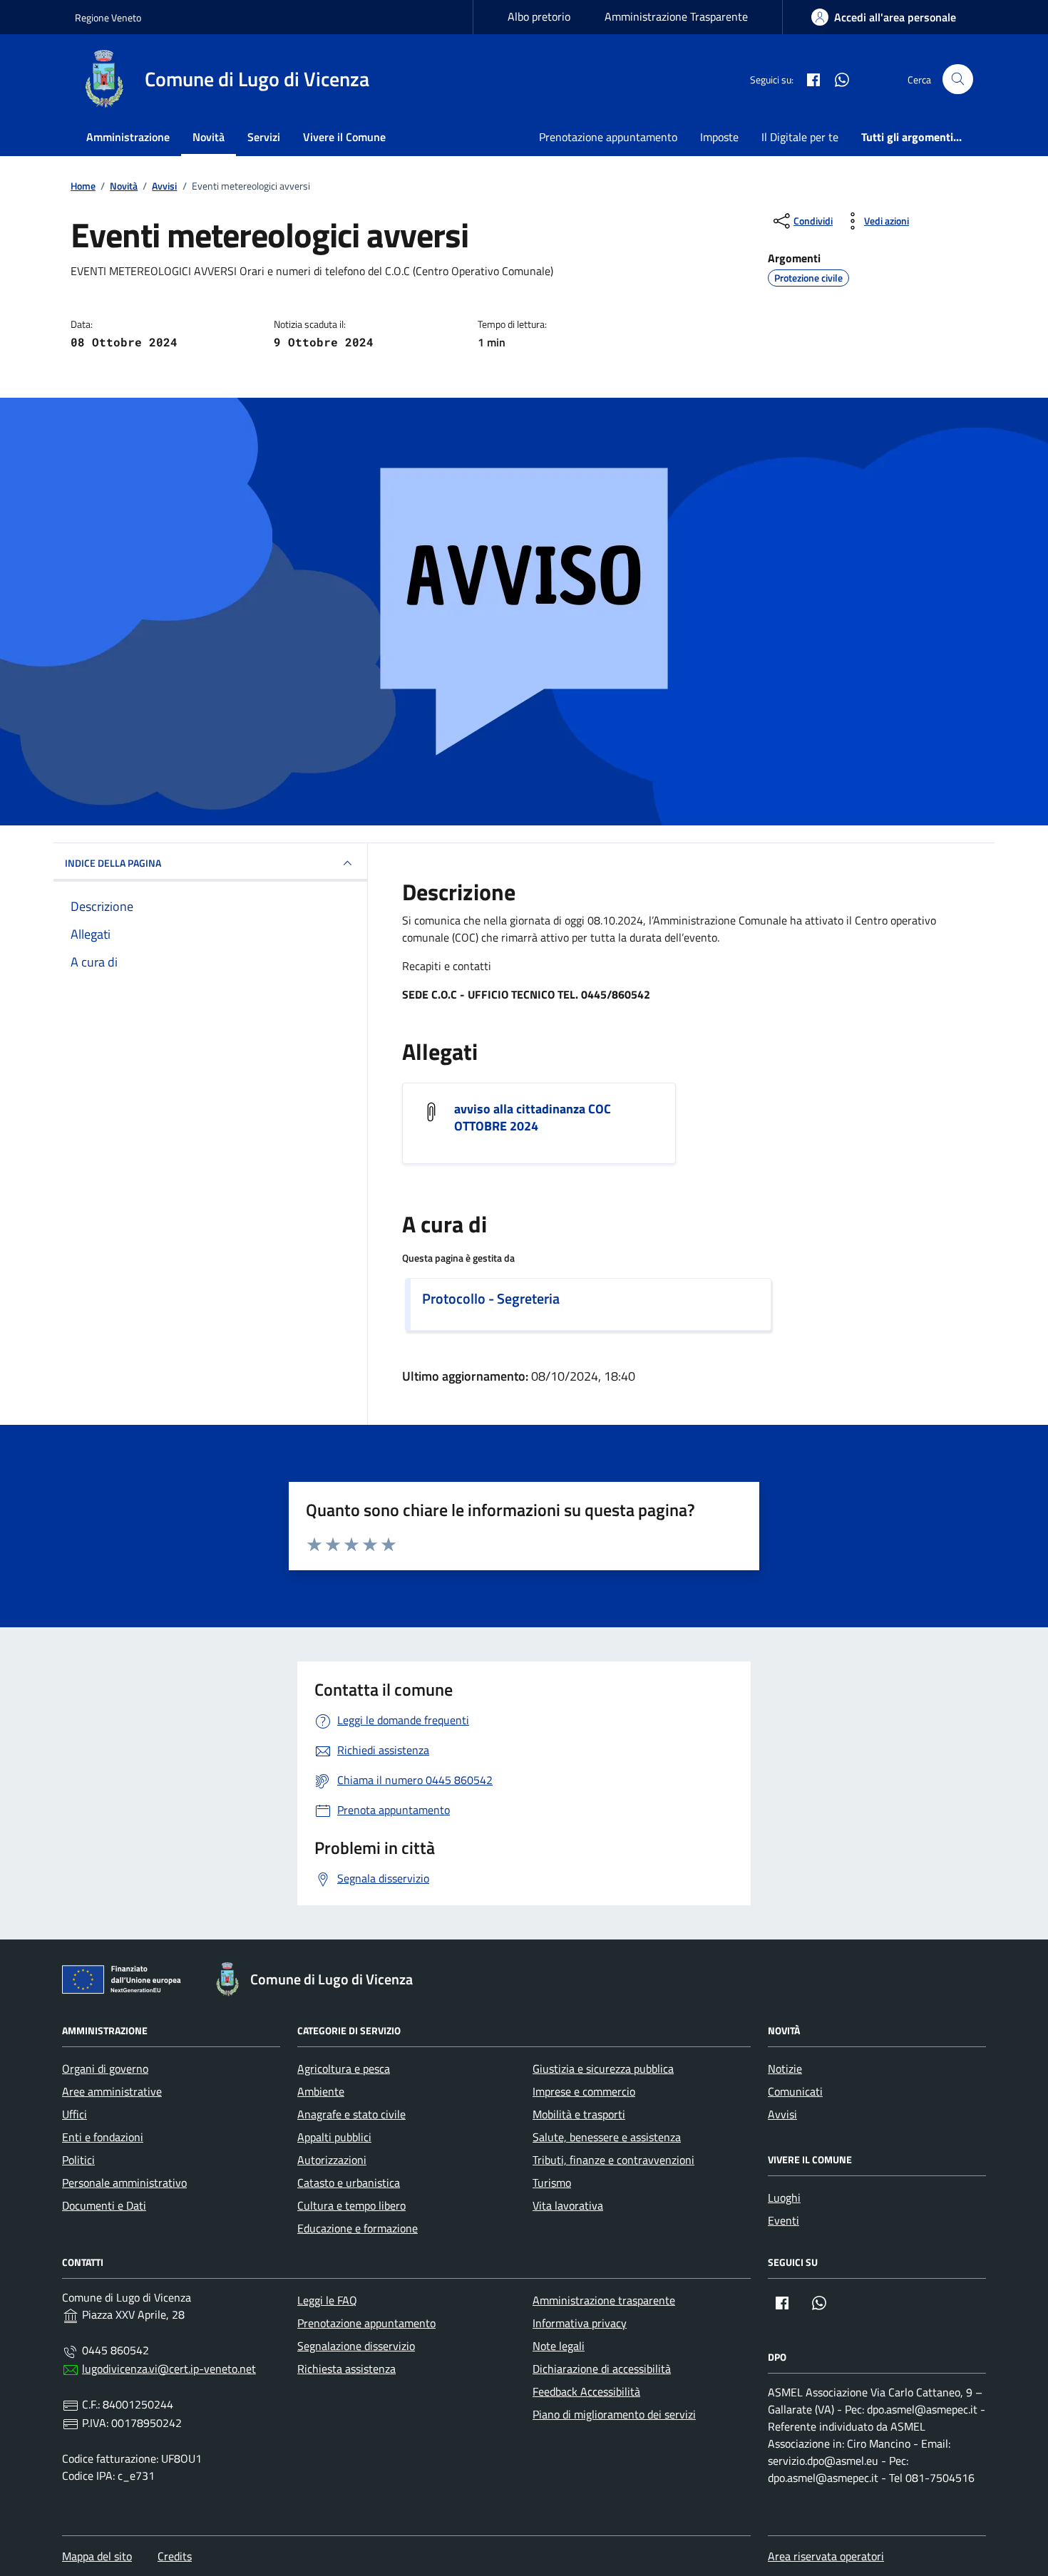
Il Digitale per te (800, 137)
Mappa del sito (97, 2556)
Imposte (719, 137)
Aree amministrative (112, 2091)
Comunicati (795, 2091)
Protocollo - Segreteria (491, 1299)
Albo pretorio (539, 16)
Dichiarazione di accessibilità (602, 2369)
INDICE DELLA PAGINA (113, 863)
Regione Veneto (108, 17)
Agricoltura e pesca (344, 2068)
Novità (209, 137)
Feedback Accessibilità (586, 2391)
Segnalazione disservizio (356, 2346)
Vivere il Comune (344, 137)
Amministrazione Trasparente (676, 16)
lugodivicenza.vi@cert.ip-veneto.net (169, 2369)
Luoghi (784, 2198)
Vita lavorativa (568, 2205)
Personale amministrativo (124, 2183)
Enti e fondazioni (103, 2137)
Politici (78, 2160)
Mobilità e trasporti (579, 2114)
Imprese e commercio (584, 2091)
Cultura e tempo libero (351, 2205)
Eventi (784, 2220)
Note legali (559, 2346)
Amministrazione (128, 137)
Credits (175, 2556)
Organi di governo (105, 2068)
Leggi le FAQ (327, 2300)
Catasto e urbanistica (349, 2183)
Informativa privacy (580, 2323)
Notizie (785, 2068)
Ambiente (321, 2091)
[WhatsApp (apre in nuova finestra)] (836, 79)
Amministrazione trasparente (604, 2300)
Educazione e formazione (358, 2228)
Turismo (552, 2183)
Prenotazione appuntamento (608, 137)
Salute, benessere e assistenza (607, 2137)
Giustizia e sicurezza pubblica (603, 2068)
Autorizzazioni (332, 2160)
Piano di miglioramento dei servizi (614, 2414)
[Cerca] (958, 79)
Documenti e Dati (104, 2205)
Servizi (264, 137)
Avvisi (782, 2114)
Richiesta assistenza (346, 2369)
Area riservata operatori (826, 2556)
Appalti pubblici (334, 2137)
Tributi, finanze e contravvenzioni (613, 2160)
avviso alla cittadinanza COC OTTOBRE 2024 (533, 1118)
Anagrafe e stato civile (351, 2114)
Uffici (75, 2114)
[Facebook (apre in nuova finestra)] (808, 79)
